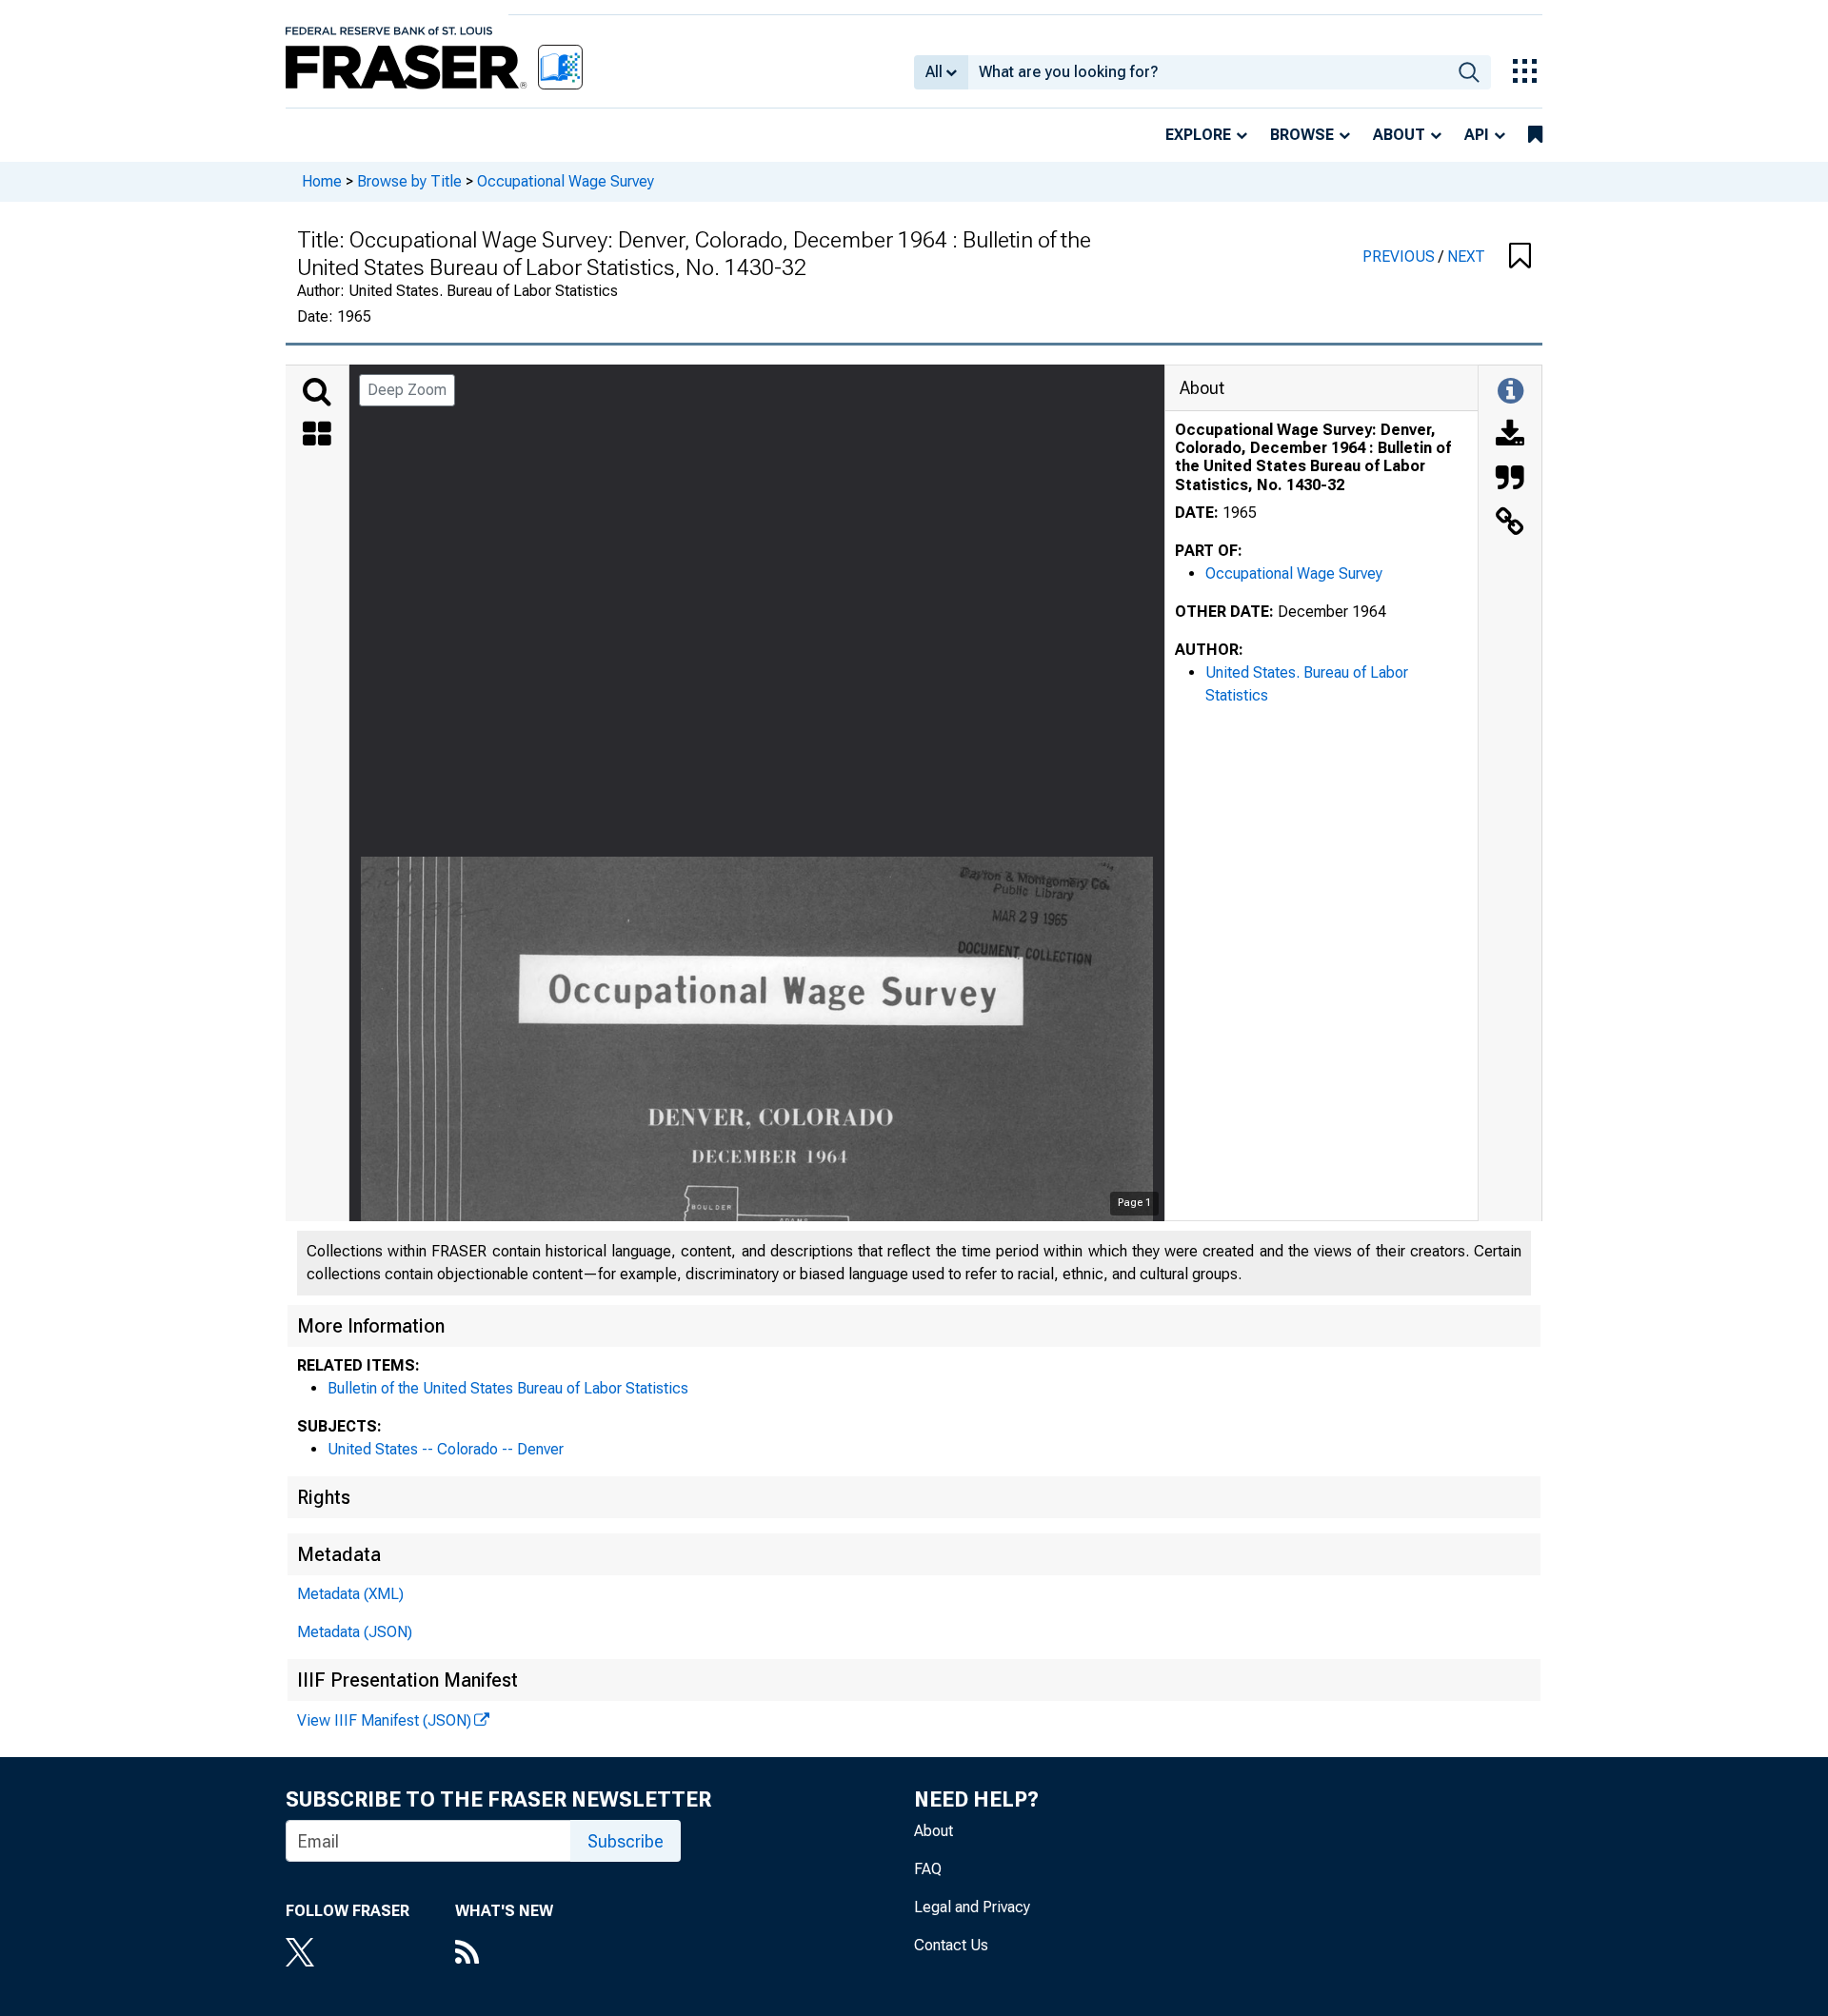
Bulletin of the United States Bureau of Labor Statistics (508, 1388)
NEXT (1466, 257)
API (1477, 135)
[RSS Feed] (504, 1954)
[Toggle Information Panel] (1510, 392)
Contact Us (951, 1945)
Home (322, 181)
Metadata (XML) (350, 1594)
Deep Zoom (407, 390)
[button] (1520, 257)
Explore (1198, 135)
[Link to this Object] (1510, 524)
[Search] (317, 392)
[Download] (1510, 436)
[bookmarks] (1535, 135)
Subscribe (626, 1841)
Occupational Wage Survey (566, 181)
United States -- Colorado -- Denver (446, 1449)
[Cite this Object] (1510, 480)
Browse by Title (409, 181)
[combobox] (1208, 72)
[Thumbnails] (317, 436)
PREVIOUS (1401, 257)
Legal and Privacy (972, 1907)
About (1399, 135)
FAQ (928, 1869)
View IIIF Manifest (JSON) (384, 1720)
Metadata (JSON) (355, 1632)
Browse (1302, 135)
